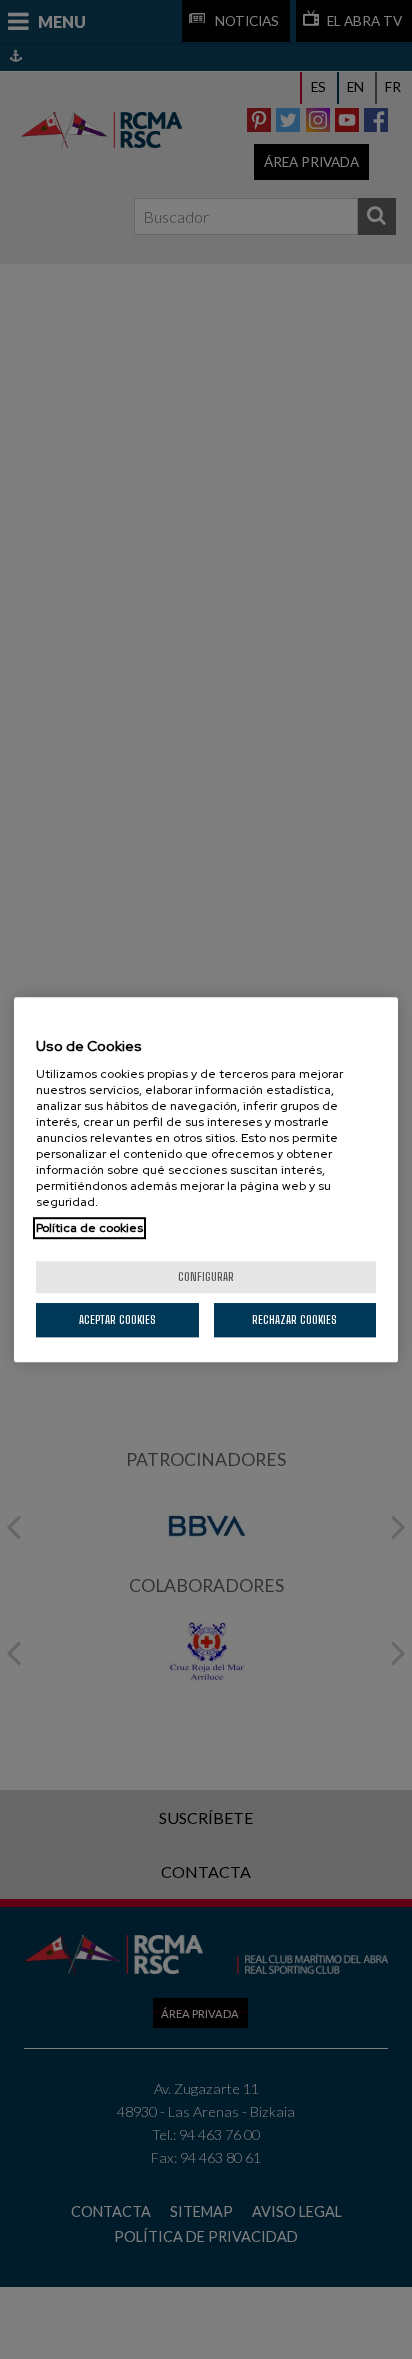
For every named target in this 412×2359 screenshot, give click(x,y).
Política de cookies (89, 1228)
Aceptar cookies (117, 1319)
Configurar (206, 1276)
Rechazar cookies (294, 1319)
